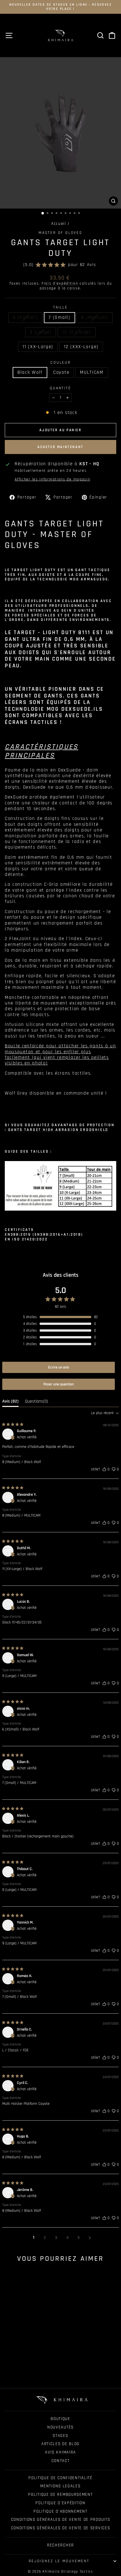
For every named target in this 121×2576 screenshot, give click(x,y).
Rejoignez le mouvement (59, 2561)
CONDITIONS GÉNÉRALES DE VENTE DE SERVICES (61, 2528)
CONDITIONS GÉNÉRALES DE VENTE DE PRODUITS (61, 2520)
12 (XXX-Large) (81, 347)
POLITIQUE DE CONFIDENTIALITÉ (60, 2478)
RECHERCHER (60, 2545)
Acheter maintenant (60, 447)
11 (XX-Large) (38, 347)
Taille (60, 308)
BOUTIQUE (60, 2419)
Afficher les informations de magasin (52, 479)
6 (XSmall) (25, 317)
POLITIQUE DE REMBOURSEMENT (60, 2495)
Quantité (60, 388)
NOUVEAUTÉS (60, 2427)
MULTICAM (92, 372)
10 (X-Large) (77, 332)
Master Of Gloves (60, 233)
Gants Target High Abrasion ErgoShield (57, 1130)
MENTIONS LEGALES (60, 2486)
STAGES (60, 2436)
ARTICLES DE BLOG (60, 2444)
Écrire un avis (59, 1367)
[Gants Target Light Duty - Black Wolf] (20, 2370)
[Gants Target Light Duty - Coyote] (26, 2370)
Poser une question (59, 1384)
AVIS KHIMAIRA (60, 2452)
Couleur (60, 363)
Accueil (59, 224)
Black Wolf (30, 372)
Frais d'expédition (60, 283)
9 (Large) (41, 332)
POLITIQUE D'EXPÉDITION (60, 2503)
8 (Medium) (95, 317)
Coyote (61, 372)
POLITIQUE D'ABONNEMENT (60, 2511)
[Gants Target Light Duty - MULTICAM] (33, 2370)
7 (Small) (59, 317)
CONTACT (61, 2461)
